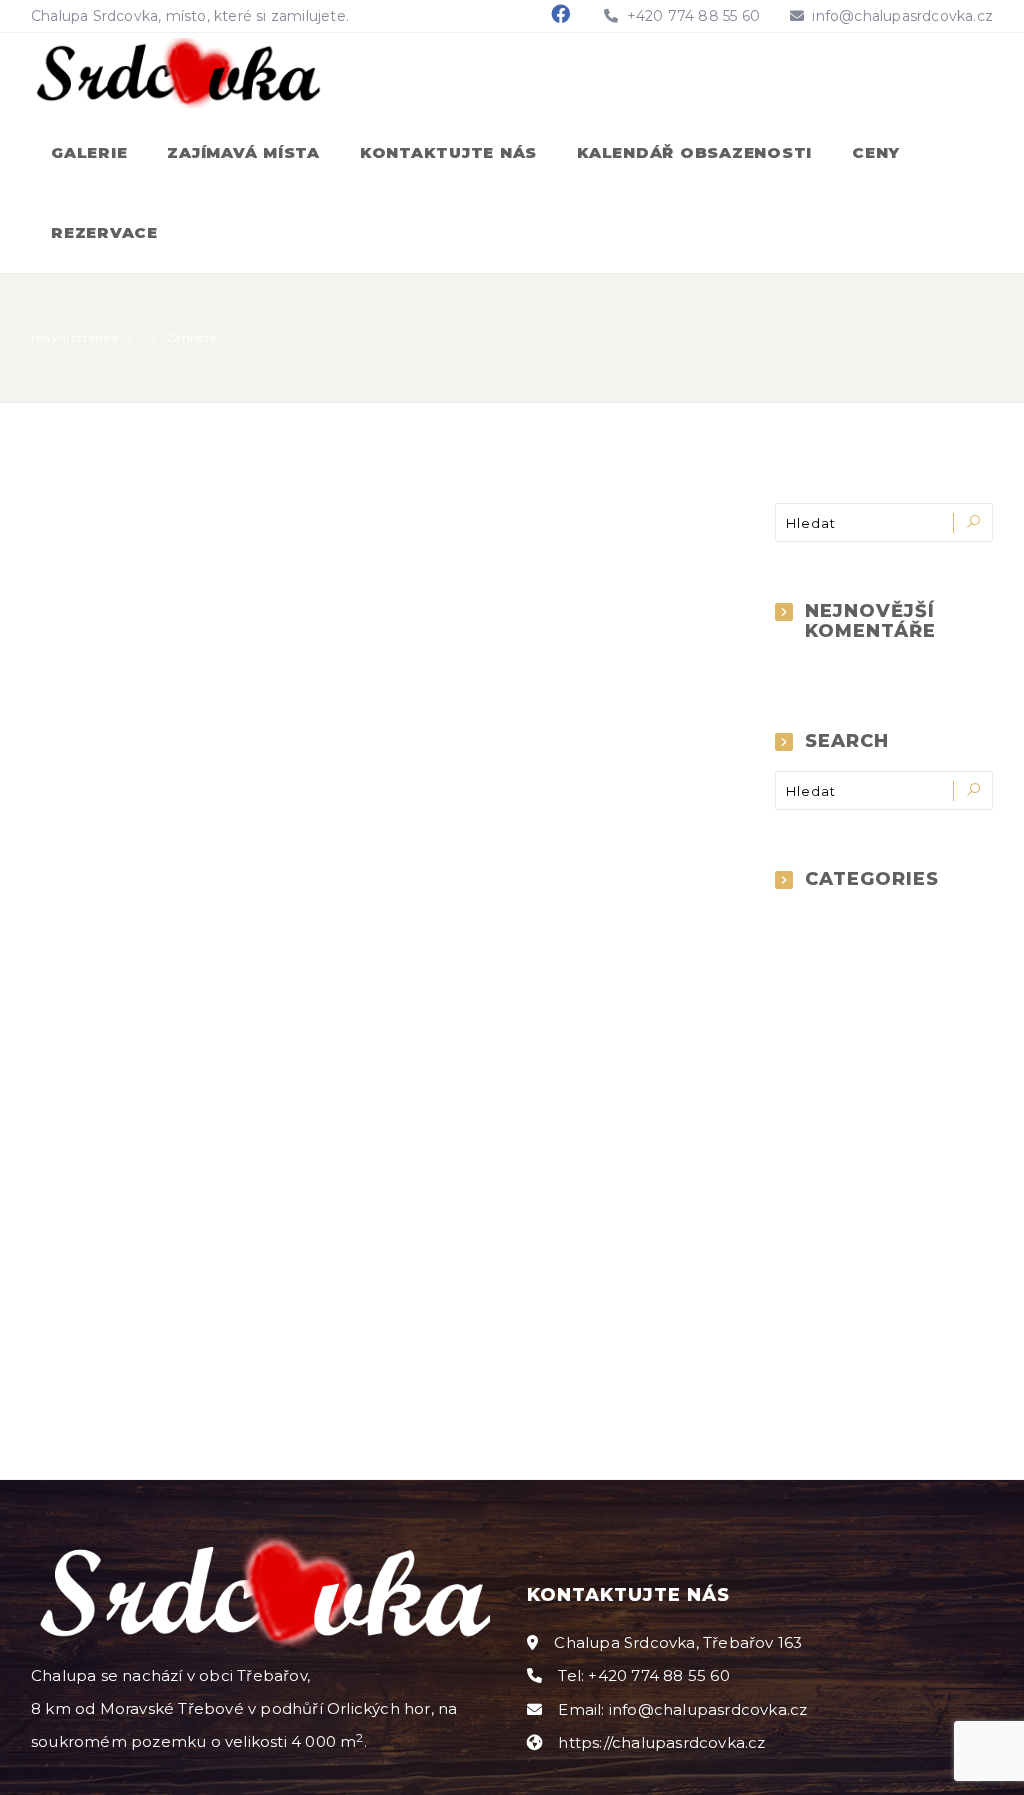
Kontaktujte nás (448, 152)
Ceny (876, 152)
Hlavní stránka (74, 337)
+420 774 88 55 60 (691, 16)
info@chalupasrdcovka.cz (902, 16)
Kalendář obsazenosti (694, 152)
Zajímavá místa (243, 152)
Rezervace (104, 232)
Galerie (89, 152)
